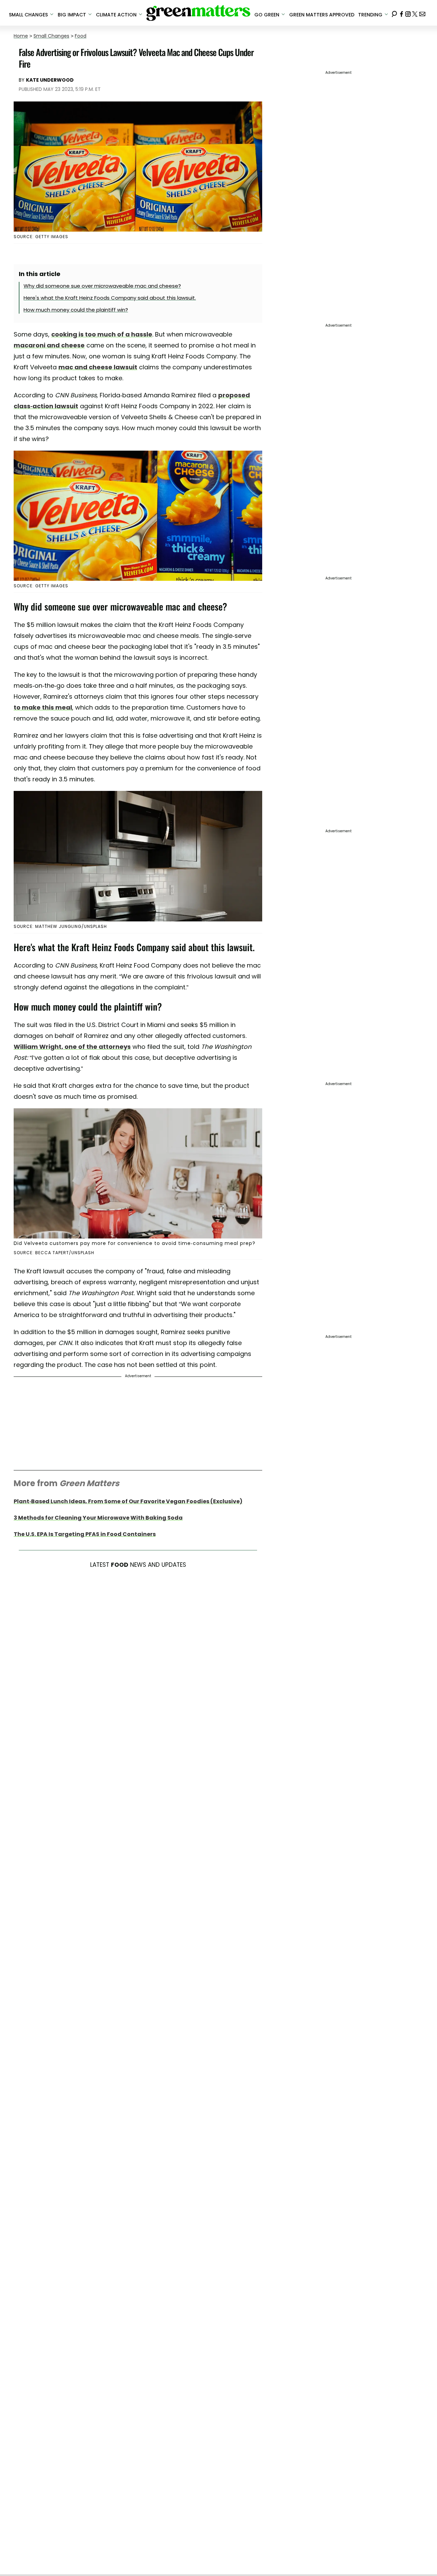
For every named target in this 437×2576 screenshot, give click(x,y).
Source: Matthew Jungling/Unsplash (60, 926)
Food (81, 36)
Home (21, 36)
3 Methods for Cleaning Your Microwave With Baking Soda (98, 1518)
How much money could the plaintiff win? (76, 310)
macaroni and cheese (49, 345)
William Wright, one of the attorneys (72, 1047)
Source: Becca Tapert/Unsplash (54, 1253)
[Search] (394, 13)
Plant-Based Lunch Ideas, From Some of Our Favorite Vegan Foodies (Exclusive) (128, 1501)
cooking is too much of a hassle (102, 334)
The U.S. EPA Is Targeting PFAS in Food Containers (85, 1534)
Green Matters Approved (322, 15)
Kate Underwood (50, 80)
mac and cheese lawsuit (98, 367)
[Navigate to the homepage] (198, 13)
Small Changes (51, 36)
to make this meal (43, 707)
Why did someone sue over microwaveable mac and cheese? (102, 286)
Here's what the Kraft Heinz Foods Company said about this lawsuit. (110, 298)
